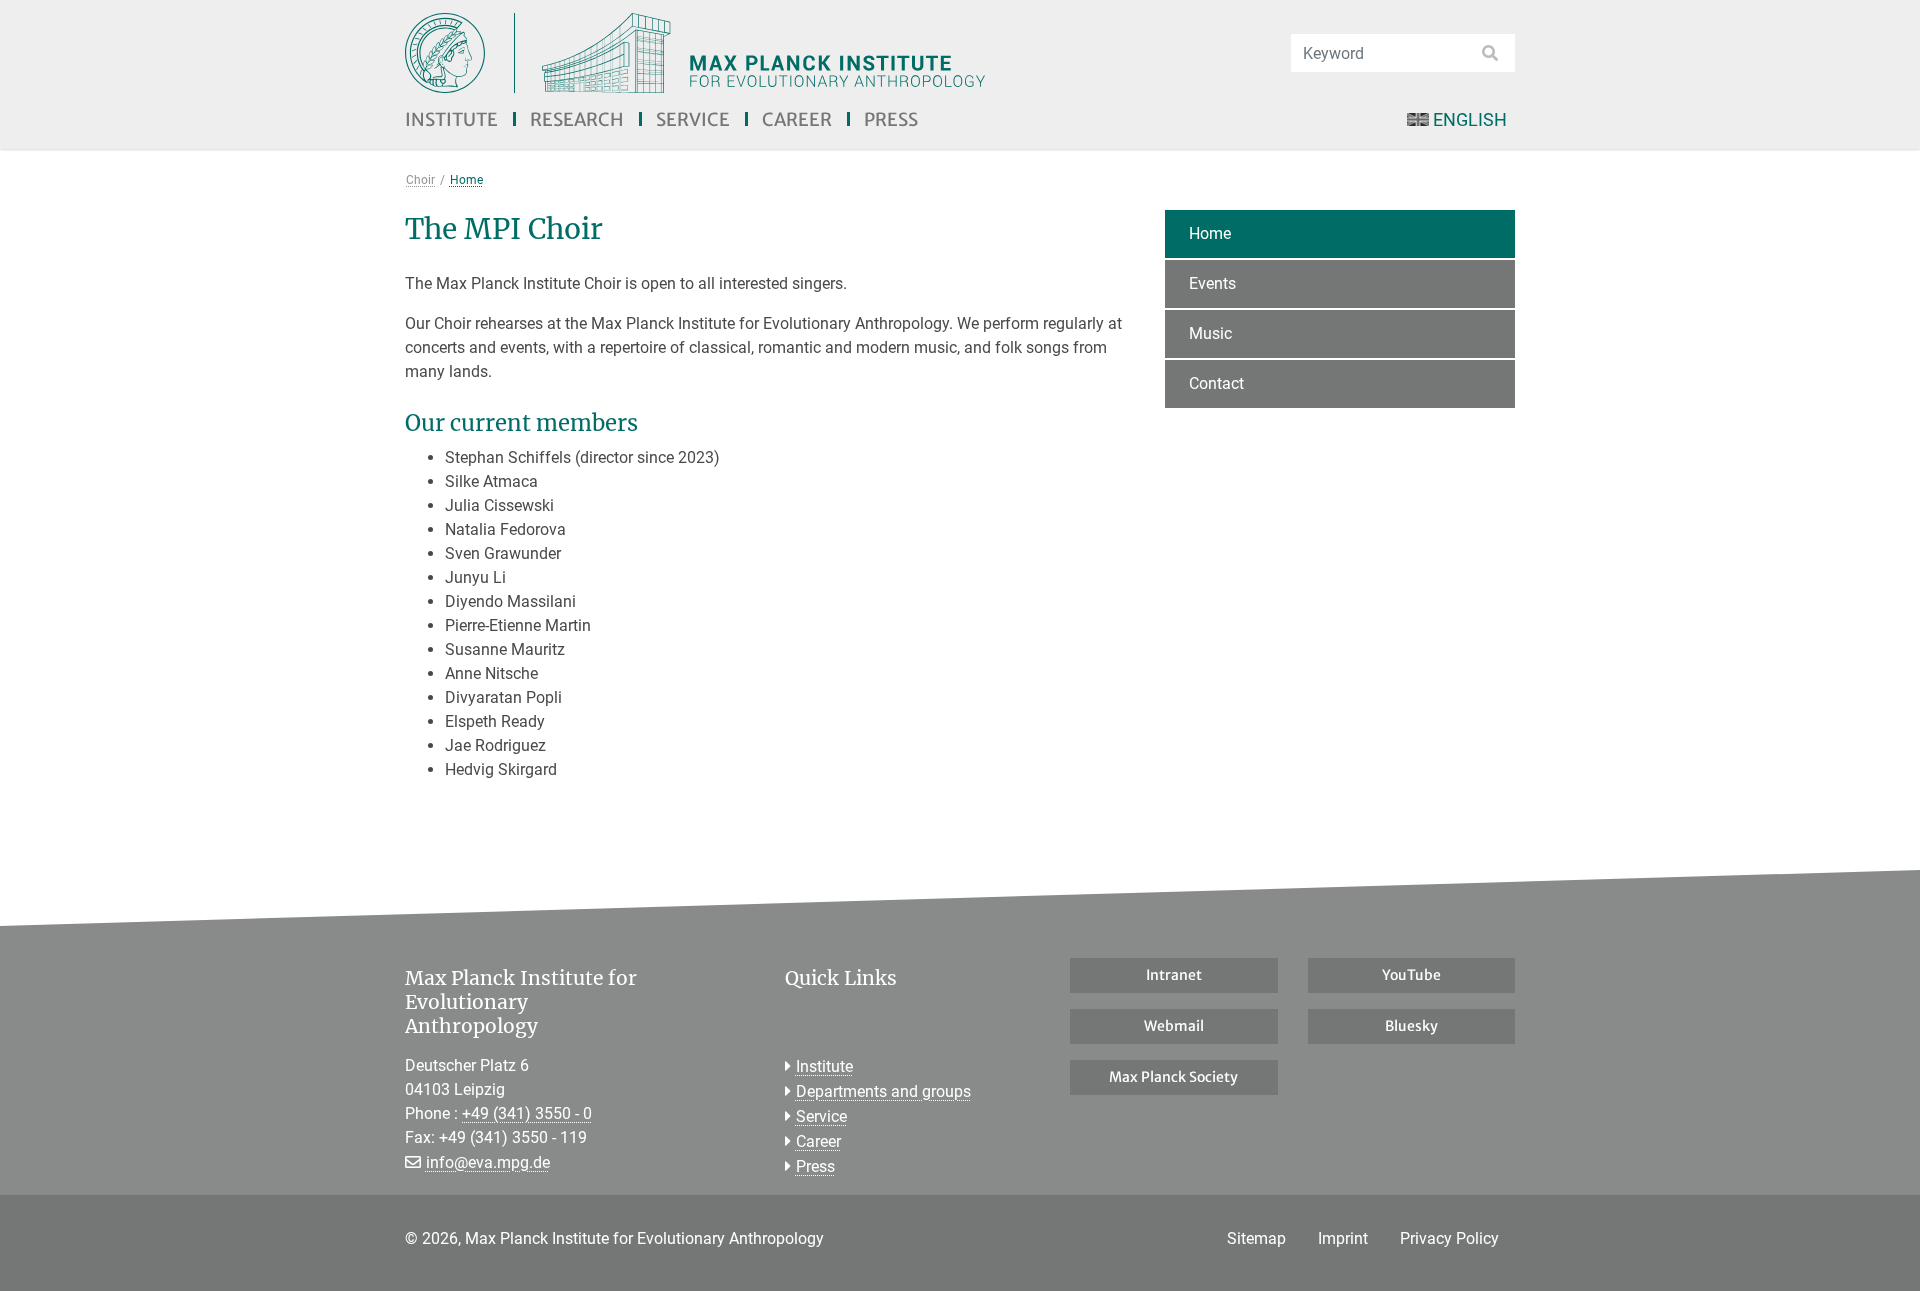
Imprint (1343, 1238)
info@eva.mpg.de (488, 1162)
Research (577, 119)
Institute (451, 119)
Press (891, 119)
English (1470, 119)
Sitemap (1256, 1238)
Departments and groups (883, 1091)
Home (1210, 233)
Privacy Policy (1449, 1238)
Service (693, 119)
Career (797, 119)
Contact (1216, 383)
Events (1212, 283)
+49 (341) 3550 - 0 (527, 1113)
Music (1210, 333)
